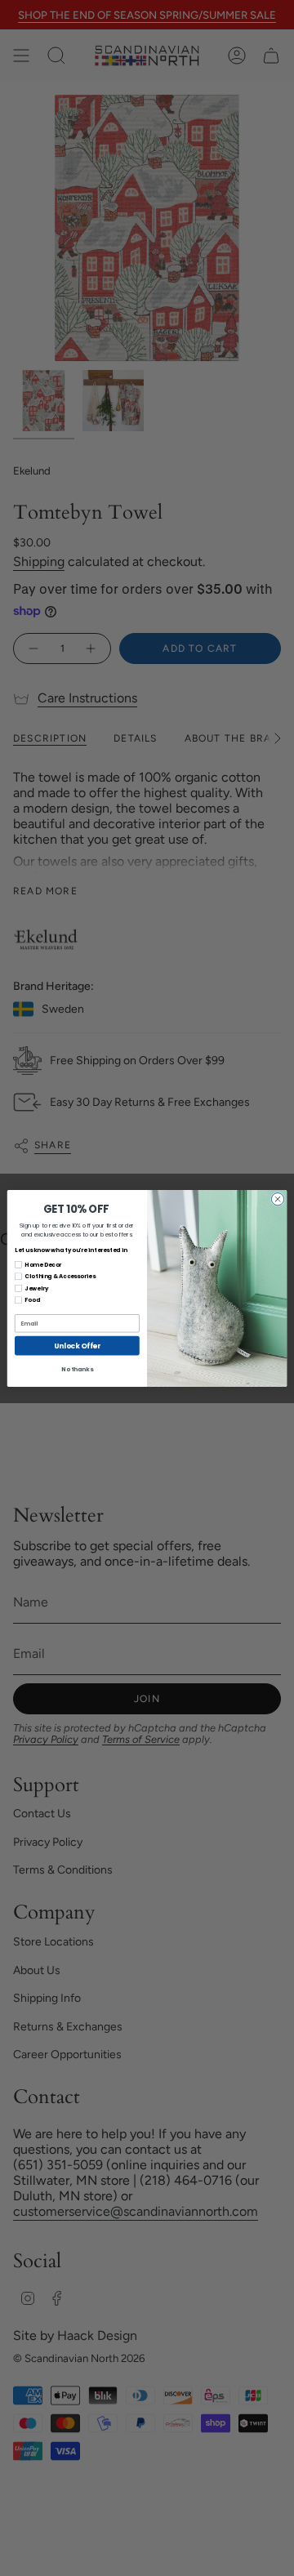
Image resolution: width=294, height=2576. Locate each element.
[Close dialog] (277, 1199)
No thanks (77, 1369)
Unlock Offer (77, 1345)
